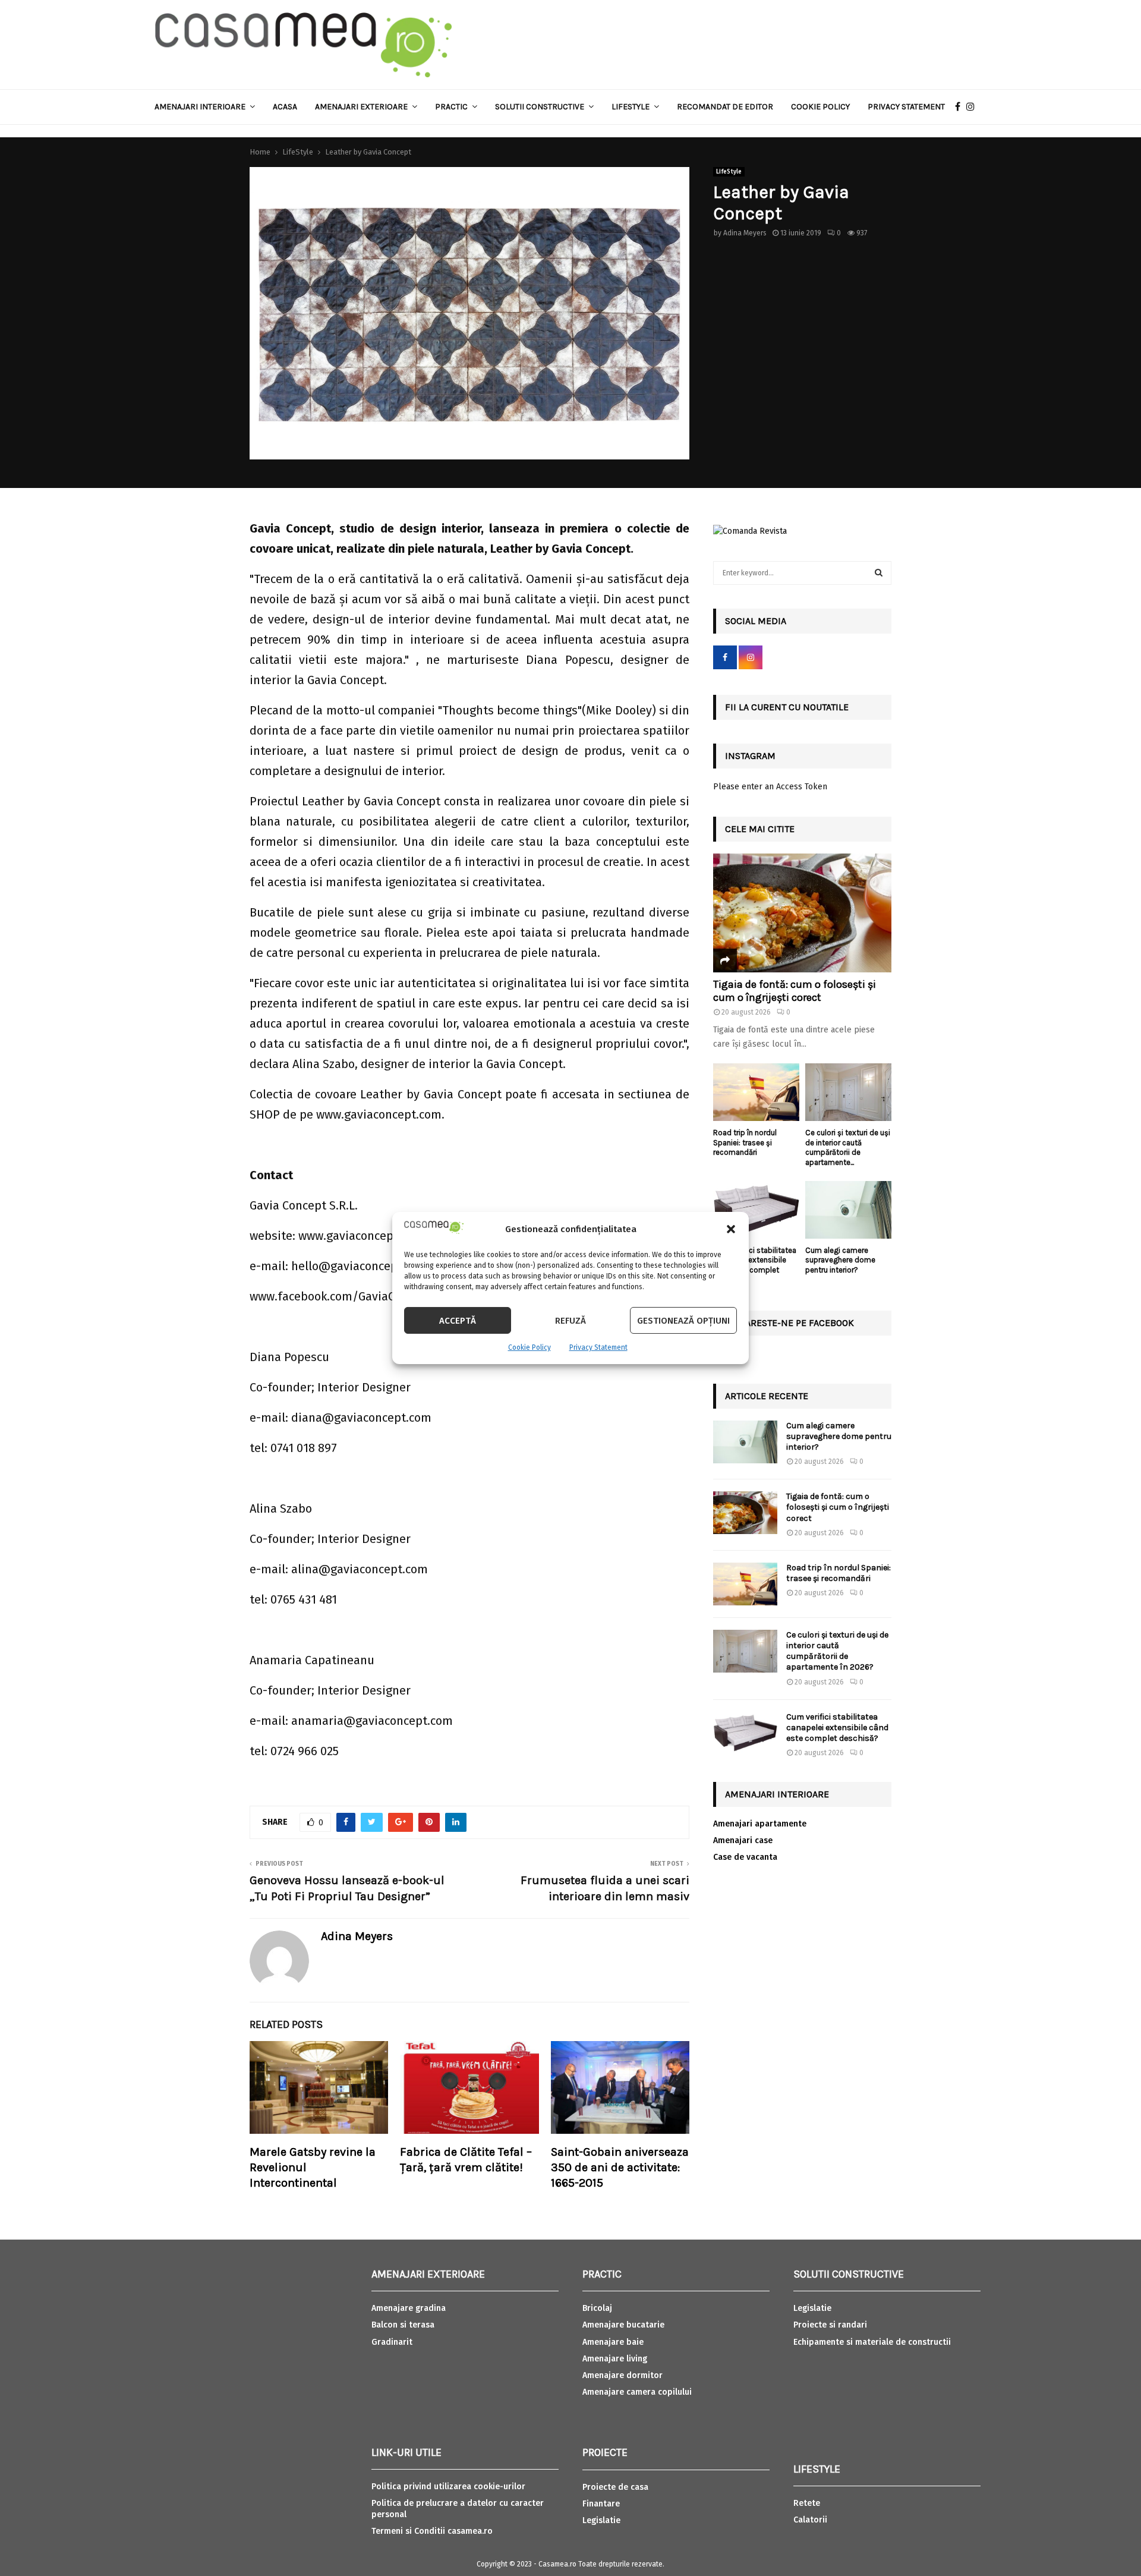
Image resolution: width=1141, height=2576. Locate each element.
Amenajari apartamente (760, 1824)
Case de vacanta (745, 1857)
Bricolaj (597, 2308)
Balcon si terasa (403, 2325)
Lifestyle (631, 107)
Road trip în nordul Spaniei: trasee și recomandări (745, 1143)
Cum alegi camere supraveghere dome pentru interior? (840, 1260)
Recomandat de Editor (725, 107)
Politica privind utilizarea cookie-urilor (448, 2487)
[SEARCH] (879, 573)
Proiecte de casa (615, 2487)
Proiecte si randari (830, 2325)
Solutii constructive (540, 107)
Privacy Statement (598, 1347)
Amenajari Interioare (200, 107)
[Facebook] (961, 107)
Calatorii (810, 2520)
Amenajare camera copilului (637, 2392)
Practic (451, 107)
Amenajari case (743, 1840)
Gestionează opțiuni (683, 1321)
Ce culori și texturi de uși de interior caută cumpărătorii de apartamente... (848, 1147)
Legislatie (601, 2520)
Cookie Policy (529, 1347)
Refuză (570, 1321)
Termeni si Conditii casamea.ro (432, 2531)
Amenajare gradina (409, 2308)
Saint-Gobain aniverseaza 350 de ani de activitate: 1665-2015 (620, 2167)
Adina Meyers (745, 233)
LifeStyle (729, 172)
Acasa (285, 107)
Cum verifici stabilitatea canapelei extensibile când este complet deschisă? (755, 1265)
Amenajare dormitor (622, 2375)
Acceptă (458, 1321)
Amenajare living (615, 2359)
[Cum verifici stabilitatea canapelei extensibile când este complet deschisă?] (756, 1210)
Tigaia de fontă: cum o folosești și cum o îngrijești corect (795, 991)
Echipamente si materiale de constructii (872, 2342)
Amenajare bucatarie (623, 2325)
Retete (807, 2503)
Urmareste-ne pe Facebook (789, 1323)
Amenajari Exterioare (361, 107)
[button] (731, 1229)
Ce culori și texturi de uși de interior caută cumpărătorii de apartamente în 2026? (837, 1651)
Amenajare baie (613, 2342)
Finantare (601, 2504)
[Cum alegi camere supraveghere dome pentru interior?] (848, 1210)
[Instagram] (973, 107)
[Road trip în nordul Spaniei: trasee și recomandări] (756, 1092)
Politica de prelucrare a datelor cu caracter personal (458, 2509)
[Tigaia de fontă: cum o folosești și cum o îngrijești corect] (802, 913)
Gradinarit (392, 2342)
